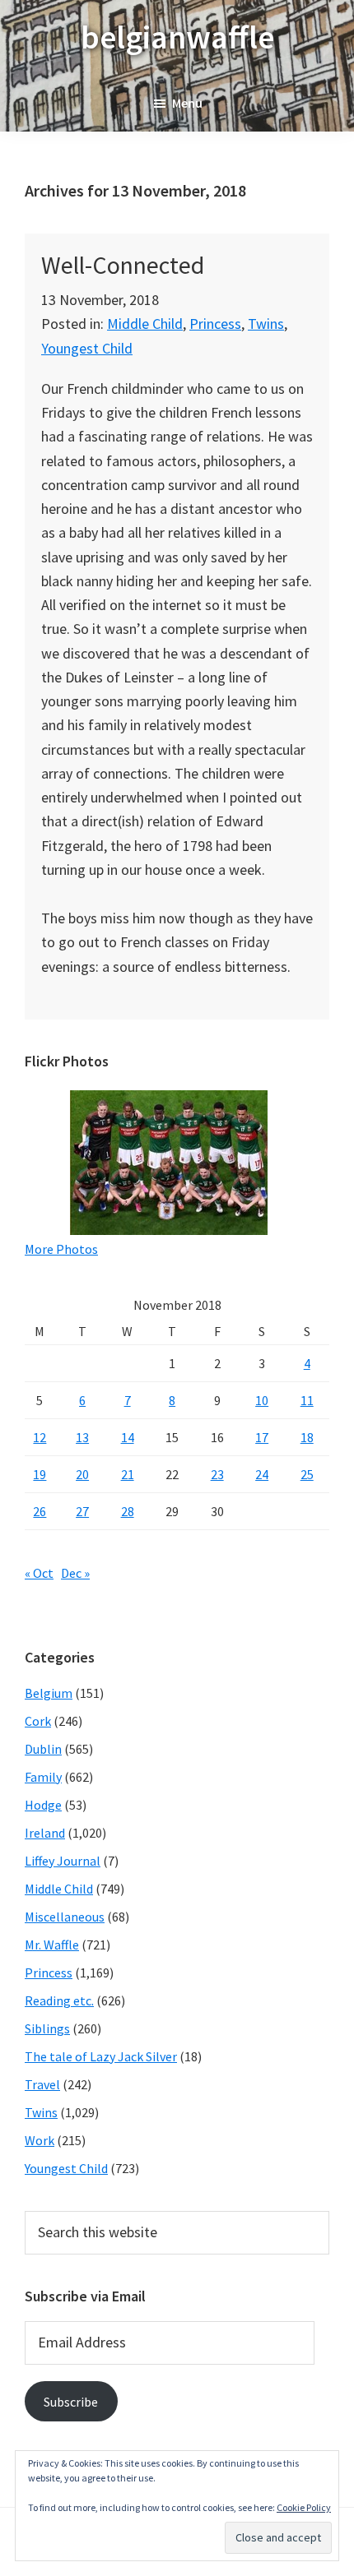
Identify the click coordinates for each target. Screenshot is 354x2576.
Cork (38, 1721)
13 (82, 1437)
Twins (266, 324)
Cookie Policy (304, 2507)
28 (128, 1511)
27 (82, 1511)
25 (307, 1474)
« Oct (39, 1573)
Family (43, 1777)
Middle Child (145, 324)
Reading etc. (59, 2000)
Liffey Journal (63, 1861)
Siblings (47, 2028)
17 (262, 1437)
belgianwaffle (177, 37)
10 (262, 1400)
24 (262, 1474)
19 (40, 1474)
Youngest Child (87, 348)
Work (40, 2140)
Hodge (43, 1805)
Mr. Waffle (52, 1945)
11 (307, 1400)
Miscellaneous (65, 1917)
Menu (187, 103)
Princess (215, 324)
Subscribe (71, 2402)
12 (40, 1437)
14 (128, 1437)
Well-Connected (123, 265)
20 (82, 1474)
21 (128, 1474)
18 (307, 1437)
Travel (42, 2084)
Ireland (45, 1833)
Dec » (75, 1573)
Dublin (43, 1749)
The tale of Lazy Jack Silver (101, 2056)
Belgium (49, 1693)
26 (40, 1511)
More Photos (61, 1249)
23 (217, 1474)
